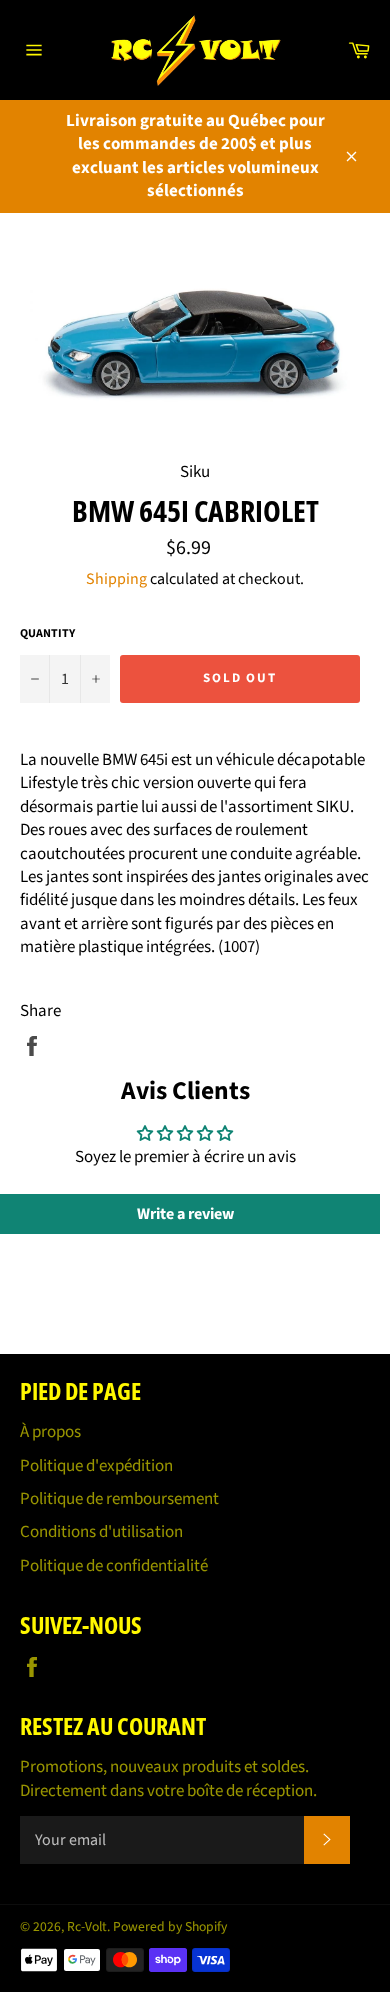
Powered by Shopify (170, 1926)
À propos (50, 1432)
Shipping (116, 579)
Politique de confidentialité (114, 1566)
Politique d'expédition (96, 1466)
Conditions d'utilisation (101, 1532)
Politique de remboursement (119, 1499)
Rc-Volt (87, 1926)
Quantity (47, 634)
